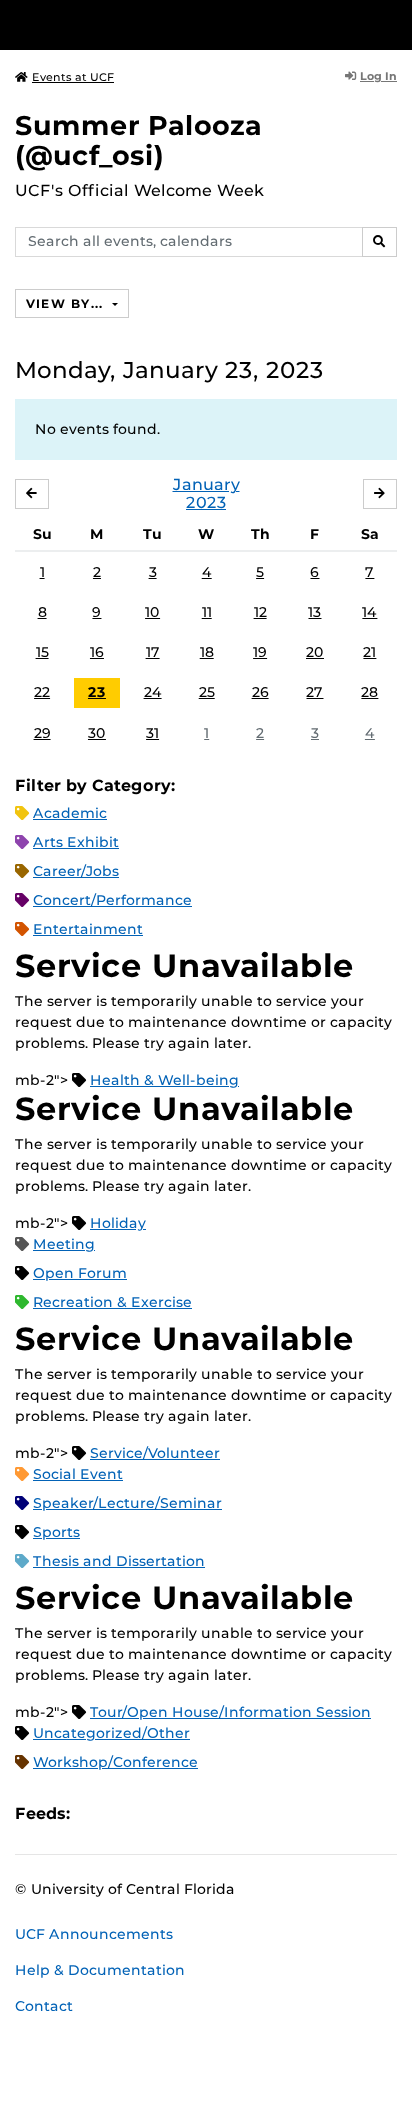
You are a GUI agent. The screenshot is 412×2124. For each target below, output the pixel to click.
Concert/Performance (112, 900)
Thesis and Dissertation (119, 1561)
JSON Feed (232, 1813)
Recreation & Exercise (112, 1302)
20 (315, 652)
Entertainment (88, 929)
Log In (378, 76)
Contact (44, 2006)
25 (207, 692)
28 (369, 692)
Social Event (78, 1474)
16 (97, 652)
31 (152, 733)
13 (314, 612)
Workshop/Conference (115, 1762)
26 (260, 692)
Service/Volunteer (155, 1453)
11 (207, 612)
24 (153, 692)
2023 (206, 502)
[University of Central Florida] (152, 24)
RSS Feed (164, 1813)
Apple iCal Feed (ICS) (96, 1813)
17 (153, 652)
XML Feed (198, 1813)
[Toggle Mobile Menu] (392, 23)
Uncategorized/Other (111, 1733)
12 (260, 612)
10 (152, 612)
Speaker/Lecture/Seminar (127, 1503)
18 (207, 652)
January (206, 484)
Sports (56, 1532)
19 (260, 652)
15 (42, 652)
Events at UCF (73, 77)
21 (369, 652)
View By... (67, 303)
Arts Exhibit (76, 842)
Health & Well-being (164, 1080)
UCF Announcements (94, 1934)
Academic (70, 813)
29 (42, 733)
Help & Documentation (100, 1970)
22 (42, 692)
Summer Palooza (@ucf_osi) (138, 140)
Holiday (118, 1223)
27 (314, 692)
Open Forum (80, 1273)
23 (97, 692)
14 (369, 612)
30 (97, 733)
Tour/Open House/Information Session (230, 1712)
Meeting (64, 1244)
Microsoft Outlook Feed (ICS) (130, 1813)
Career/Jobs (76, 871)
